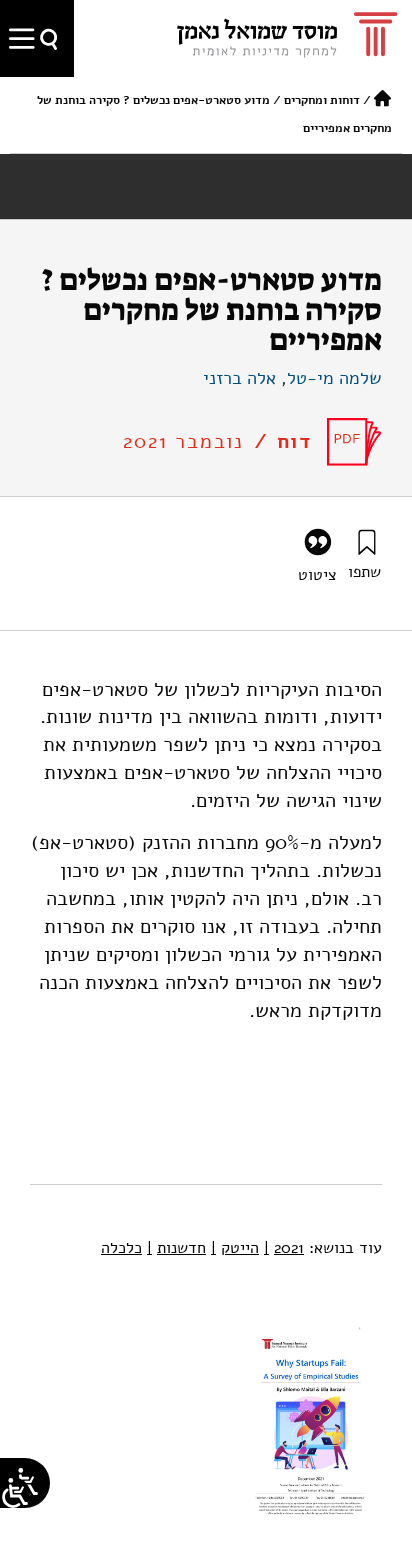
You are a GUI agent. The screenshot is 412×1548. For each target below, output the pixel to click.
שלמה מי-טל (334, 378)
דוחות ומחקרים (322, 100)
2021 (284, 1248)
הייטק (235, 1248)
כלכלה (121, 1248)
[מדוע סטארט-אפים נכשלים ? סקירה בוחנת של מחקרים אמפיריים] (354, 442)
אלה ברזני (239, 378)
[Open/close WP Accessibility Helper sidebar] (15, 1493)
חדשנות (176, 1248)
